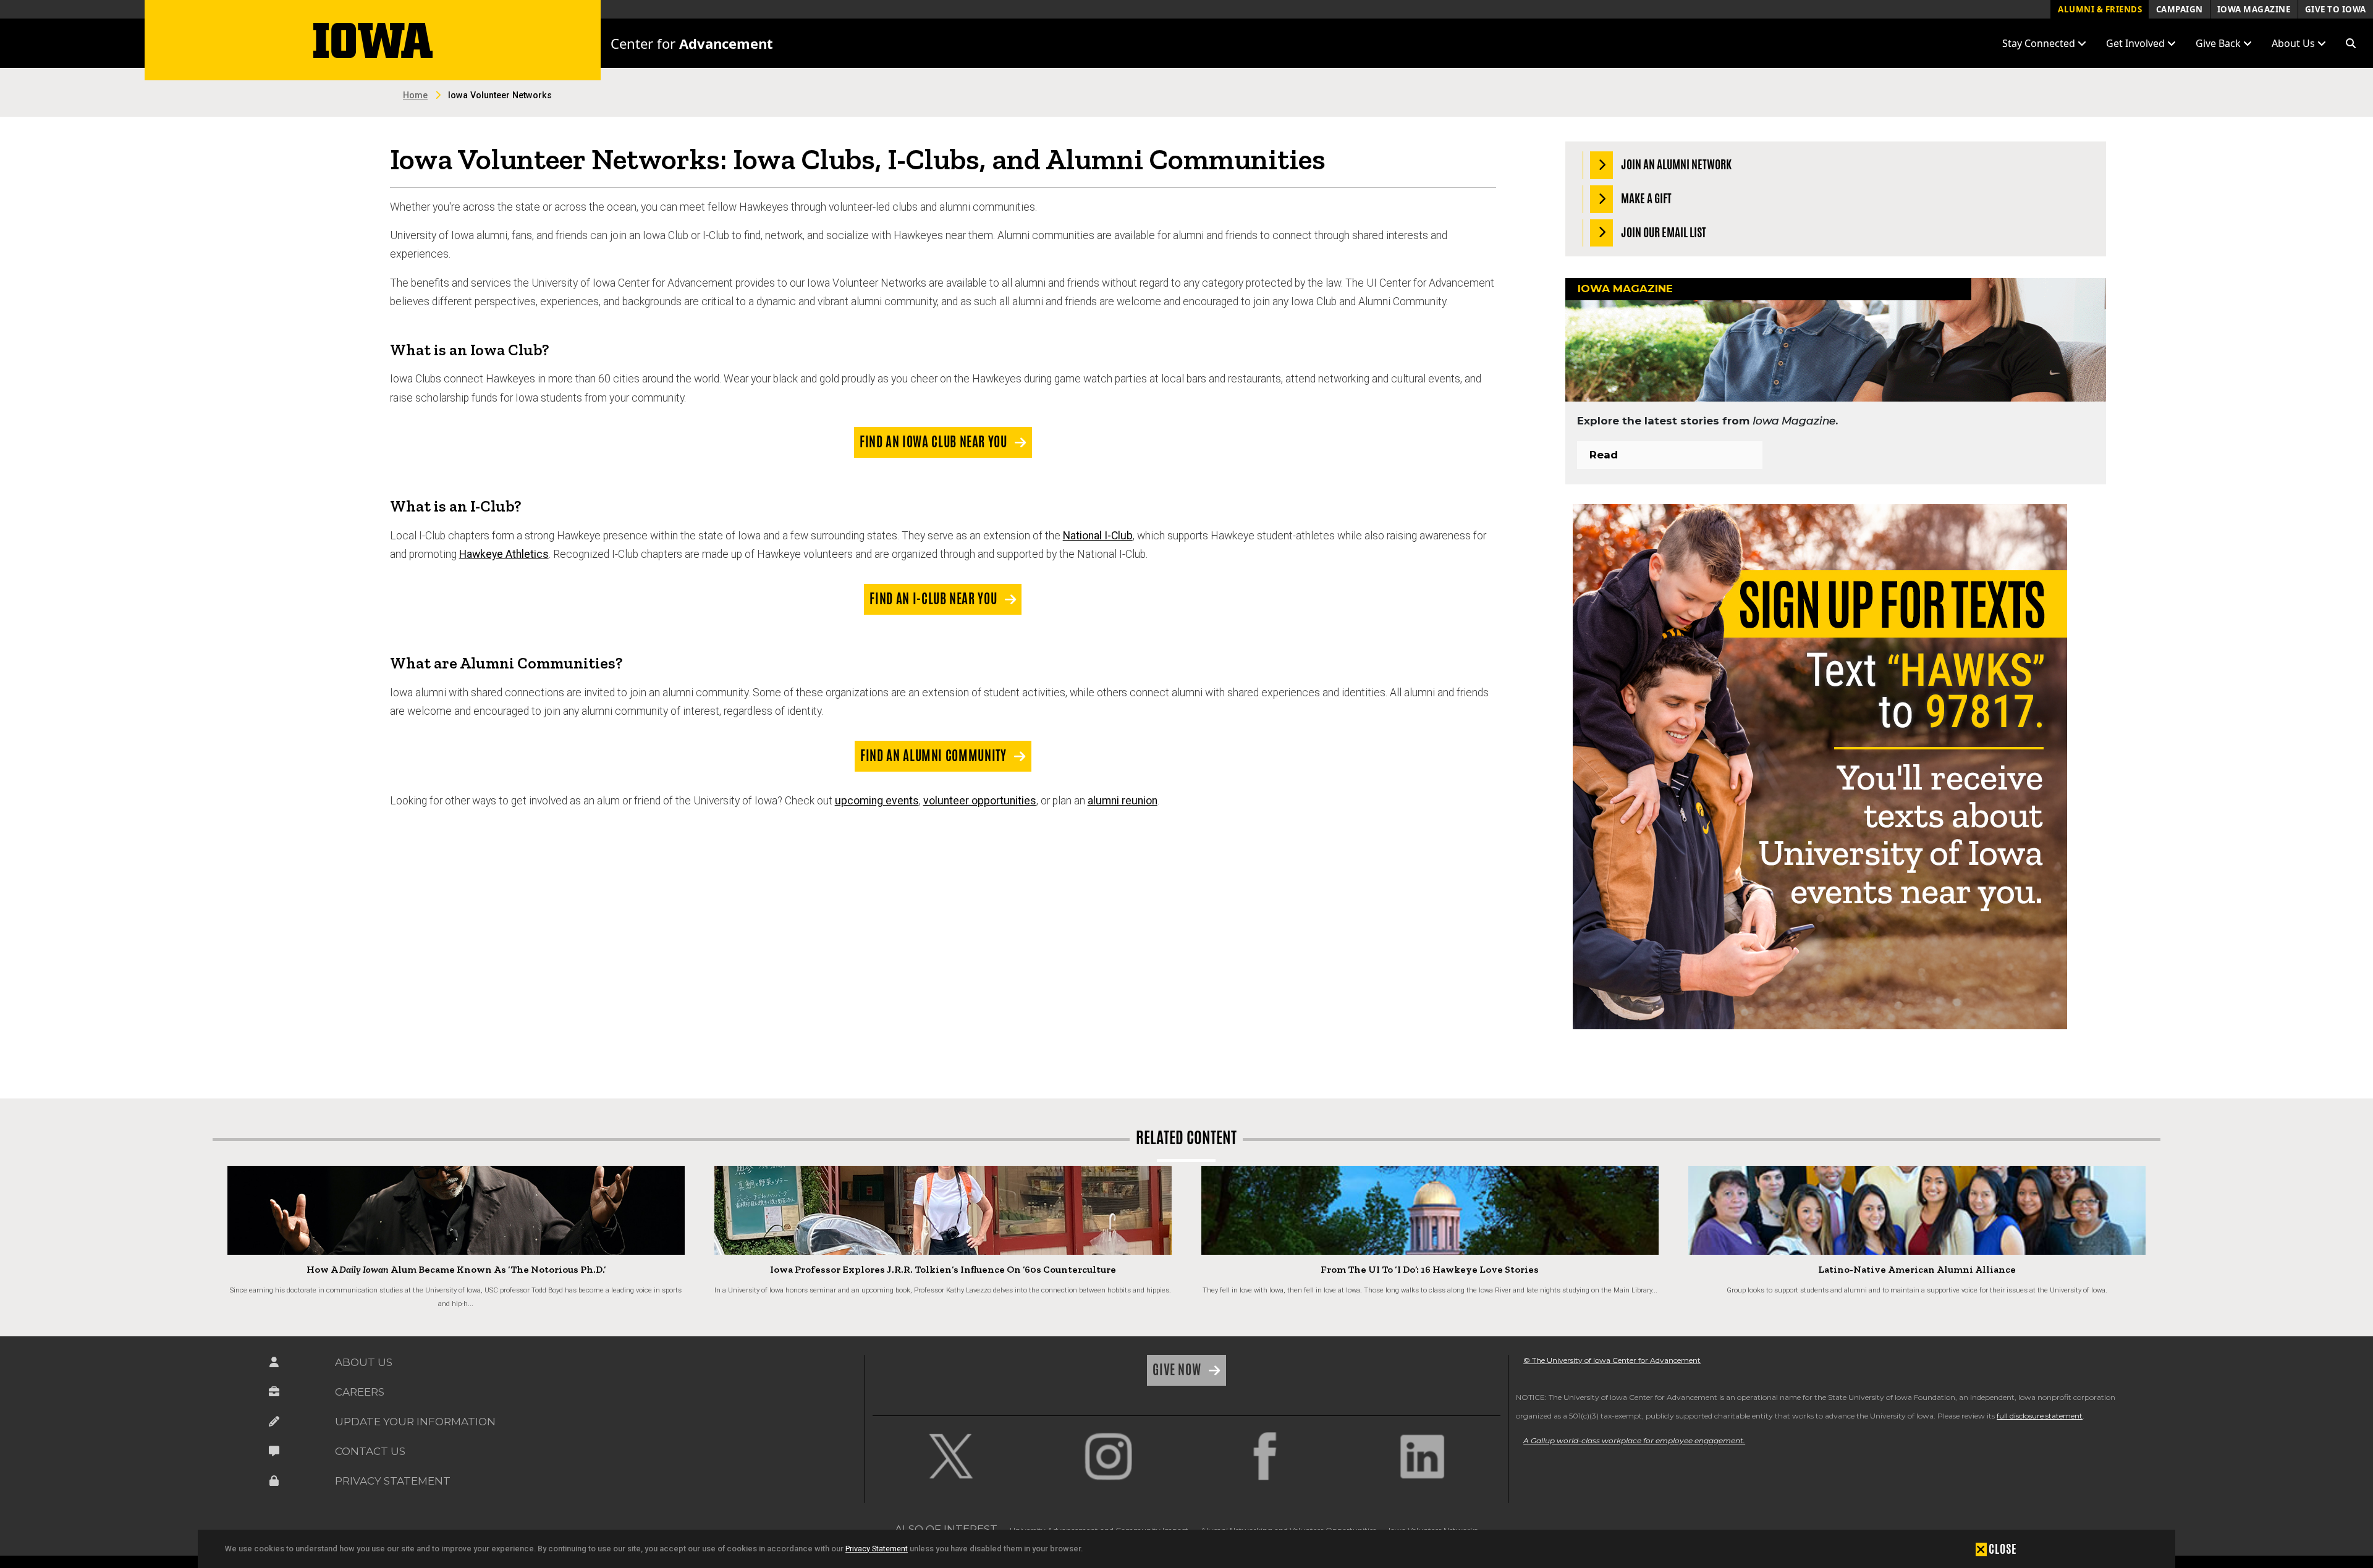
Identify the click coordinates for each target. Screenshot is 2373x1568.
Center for (692, 43)
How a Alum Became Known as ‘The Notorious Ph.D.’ (456, 1269)
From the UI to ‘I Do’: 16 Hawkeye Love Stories (1430, 1269)
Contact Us (370, 1451)
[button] (2351, 43)
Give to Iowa (2336, 9)
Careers (360, 1392)
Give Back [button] (2219, 43)
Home (415, 95)
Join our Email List (1663, 232)
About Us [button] (2295, 43)
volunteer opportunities (980, 801)
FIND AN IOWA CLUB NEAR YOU (935, 442)
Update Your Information (415, 1422)
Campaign (2180, 9)
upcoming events (877, 801)
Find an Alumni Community (935, 756)
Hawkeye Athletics (504, 554)
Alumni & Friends (2100, 9)
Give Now (1178, 1370)
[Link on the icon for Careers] (274, 1392)
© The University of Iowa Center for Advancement (1612, 1360)
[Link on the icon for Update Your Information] (274, 1422)
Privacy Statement (877, 1549)
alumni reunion (1123, 801)
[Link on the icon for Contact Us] (274, 1451)
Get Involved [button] (2137, 43)
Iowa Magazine (2254, 9)
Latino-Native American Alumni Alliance (1917, 1269)
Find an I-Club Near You (934, 599)
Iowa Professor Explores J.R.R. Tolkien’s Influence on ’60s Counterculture (943, 1269)
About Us (364, 1362)
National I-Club (1098, 536)
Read (1604, 455)
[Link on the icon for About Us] (274, 1362)
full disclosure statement (2040, 1416)
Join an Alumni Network (1675, 164)
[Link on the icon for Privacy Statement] (274, 1481)
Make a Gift (1645, 198)
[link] (951, 1456)
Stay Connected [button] (2040, 43)
